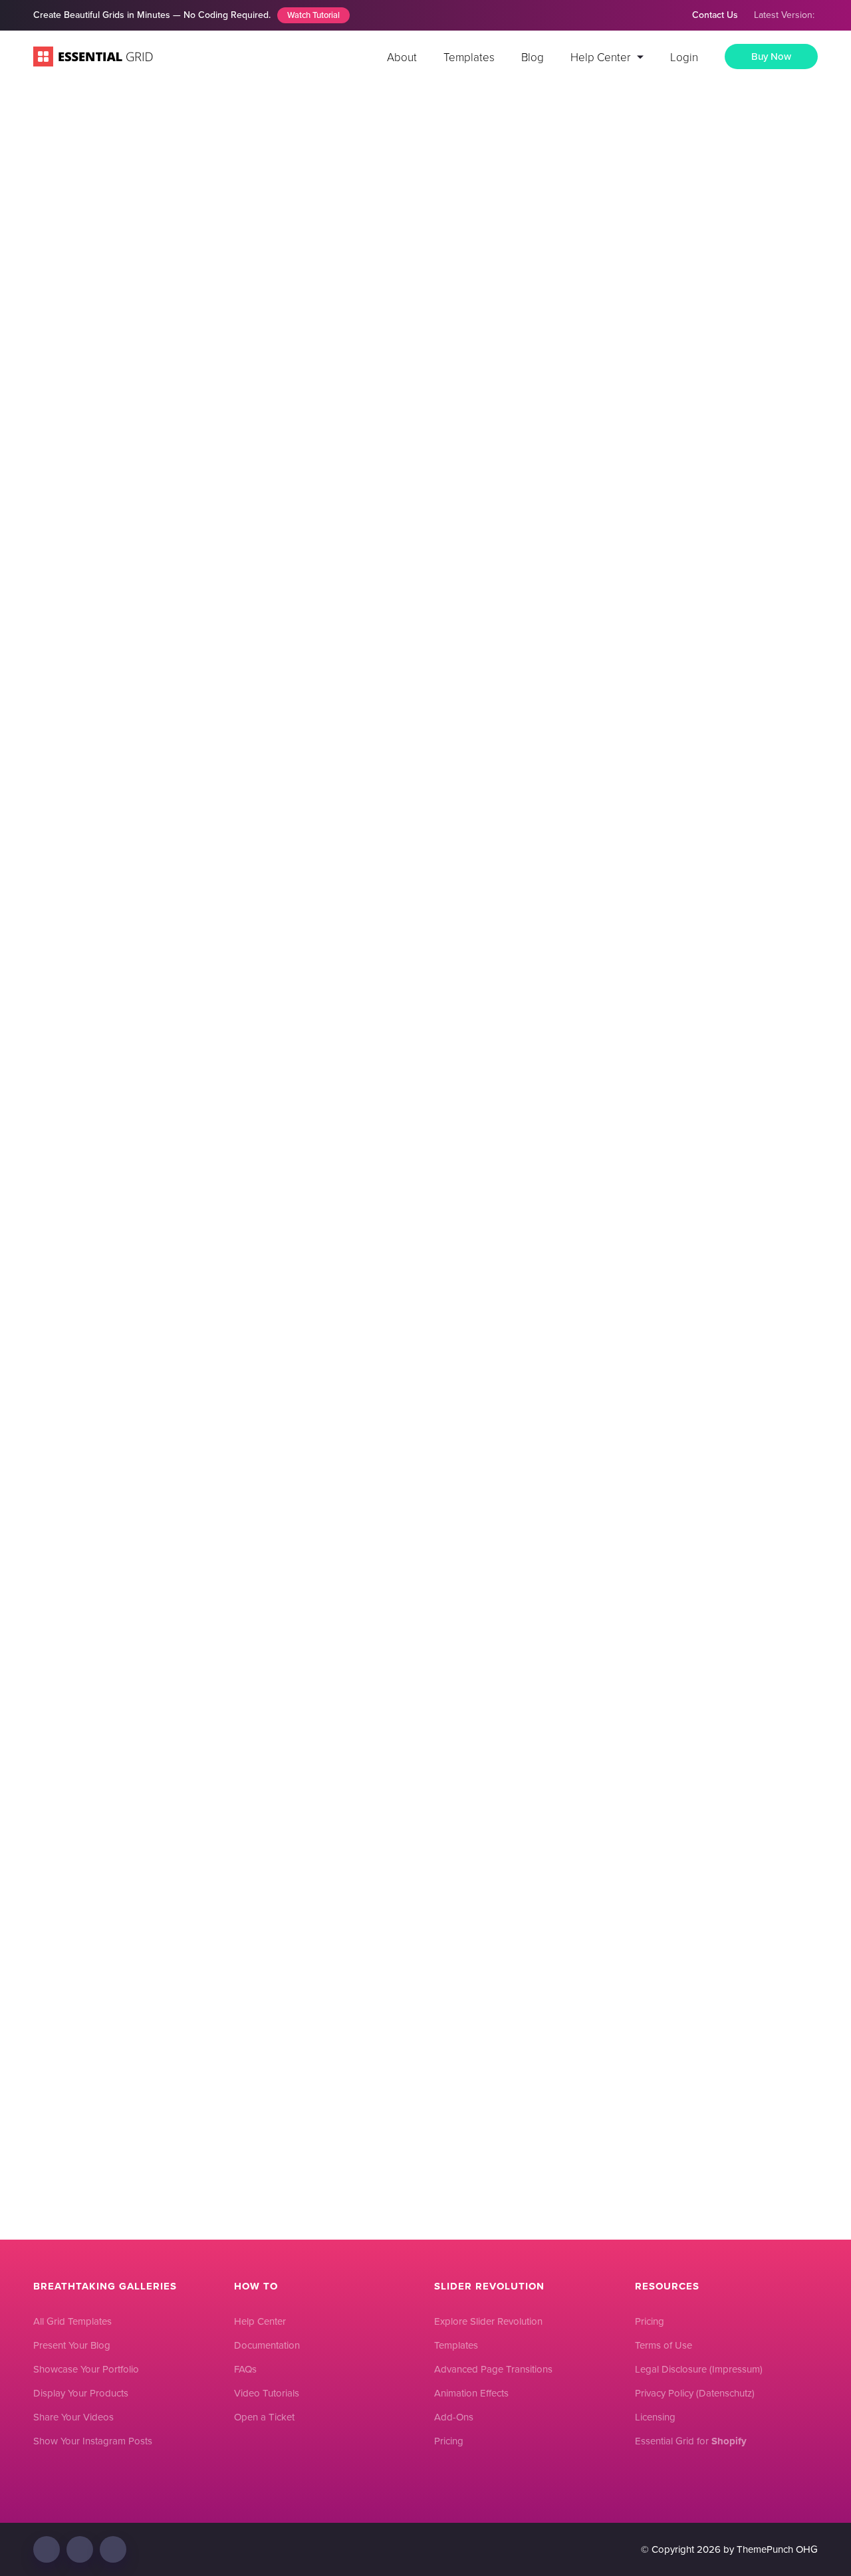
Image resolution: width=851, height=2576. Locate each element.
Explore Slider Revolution (488, 2321)
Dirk (532, 333)
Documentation (267, 2345)
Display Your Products (81, 2393)
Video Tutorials (267, 2393)
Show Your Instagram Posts (93, 2441)
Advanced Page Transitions (493, 2369)
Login (684, 57)
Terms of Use (664, 2345)
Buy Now (771, 57)
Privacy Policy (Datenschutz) (695, 2393)
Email (190, 1534)
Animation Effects (471, 2393)
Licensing (655, 2417)
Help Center (600, 57)
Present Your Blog (72, 2345)
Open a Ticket (264, 2417)
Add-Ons (454, 2417)
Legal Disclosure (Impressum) (699, 2369)
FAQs (245, 2369)
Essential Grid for (691, 2441)
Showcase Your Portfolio (86, 2369)
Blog (533, 57)
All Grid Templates (72, 2321)
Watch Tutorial (313, 15)
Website (193, 1610)
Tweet (569, 1001)
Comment (202, 1244)
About (402, 57)
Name (192, 1459)
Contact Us (715, 15)
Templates (469, 57)
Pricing (449, 2441)
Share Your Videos (73, 2417)
